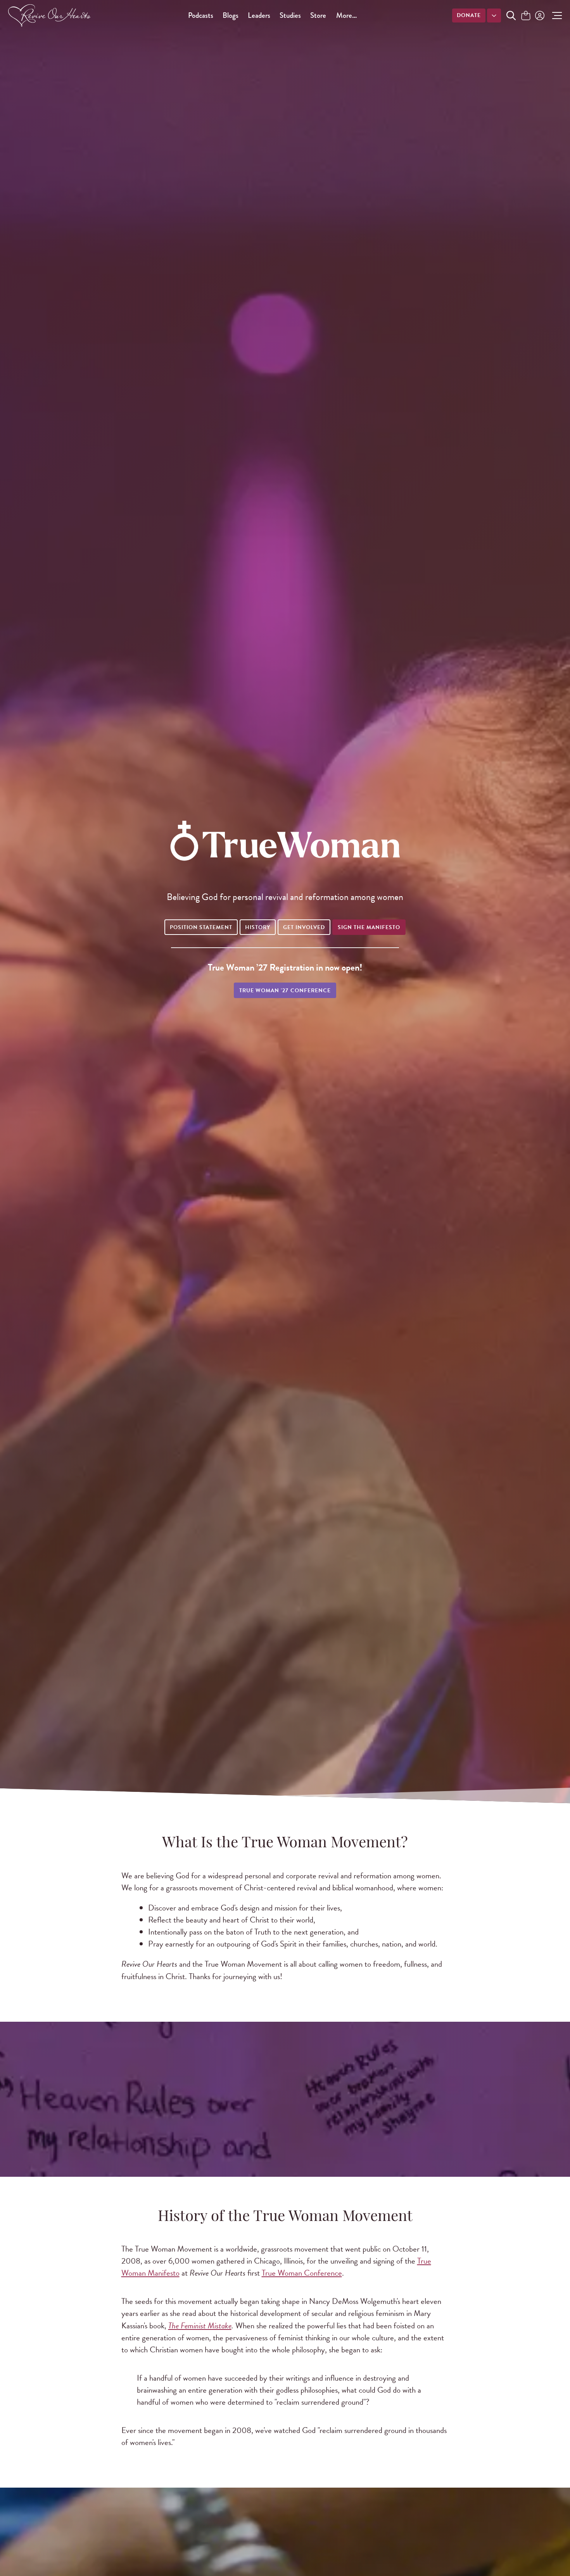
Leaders (259, 15)
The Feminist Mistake (200, 2326)
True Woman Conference (302, 2273)
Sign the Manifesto (369, 927)
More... (346, 15)
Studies (290, 15)
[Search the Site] (511, 16)
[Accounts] (539, 16)
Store (318, 15)
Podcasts (201, 15)
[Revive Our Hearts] (51, 16)
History (258, 927)
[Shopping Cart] (526, 16)
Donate (469, 15)
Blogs (231, 15)
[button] (555, 16)
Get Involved (304, 927)
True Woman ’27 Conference (285, 991)
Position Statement (201, 927)
